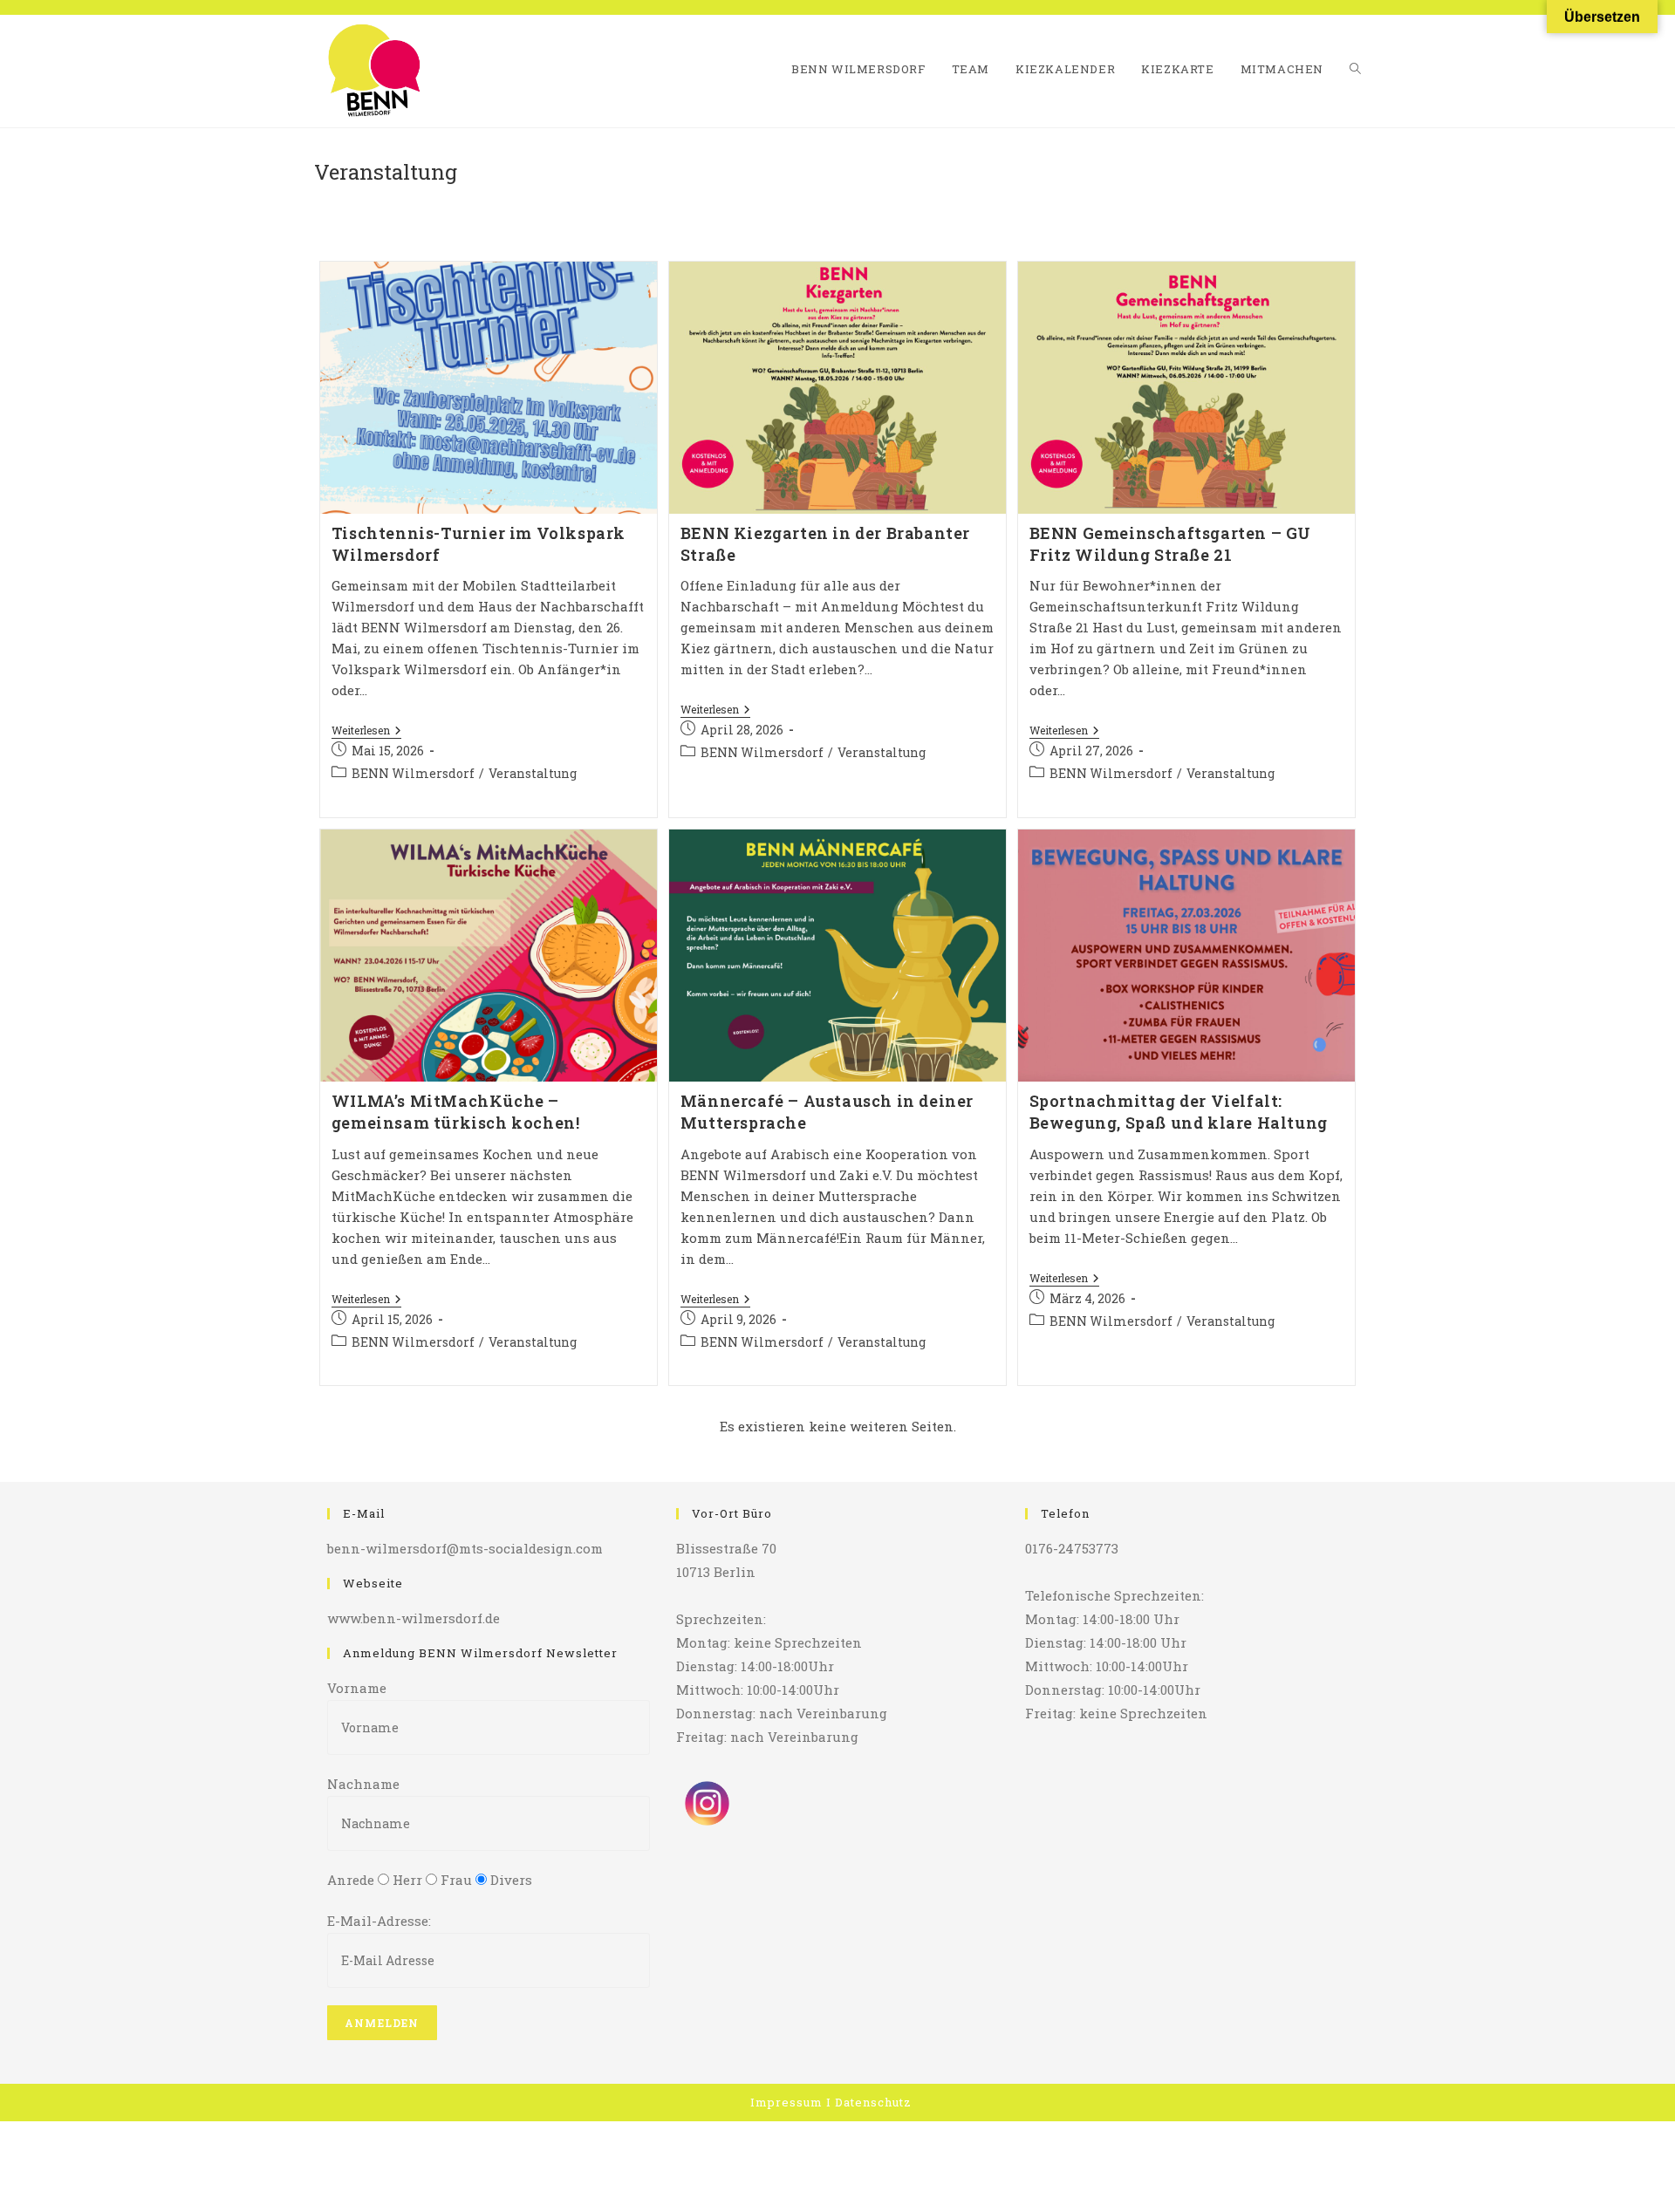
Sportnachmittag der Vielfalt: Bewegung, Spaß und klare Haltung (1179, 1112)
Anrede (351, 1880)
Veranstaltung (533, 773)
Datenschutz (873, 2102)
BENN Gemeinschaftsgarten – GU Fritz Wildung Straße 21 (1170, 544)
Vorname (357, 1688)
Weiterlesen (366, 731)
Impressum (786, 2102)
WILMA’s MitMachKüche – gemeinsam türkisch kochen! (456, 1112)
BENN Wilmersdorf (413, 773)
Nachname (363, 1784)
